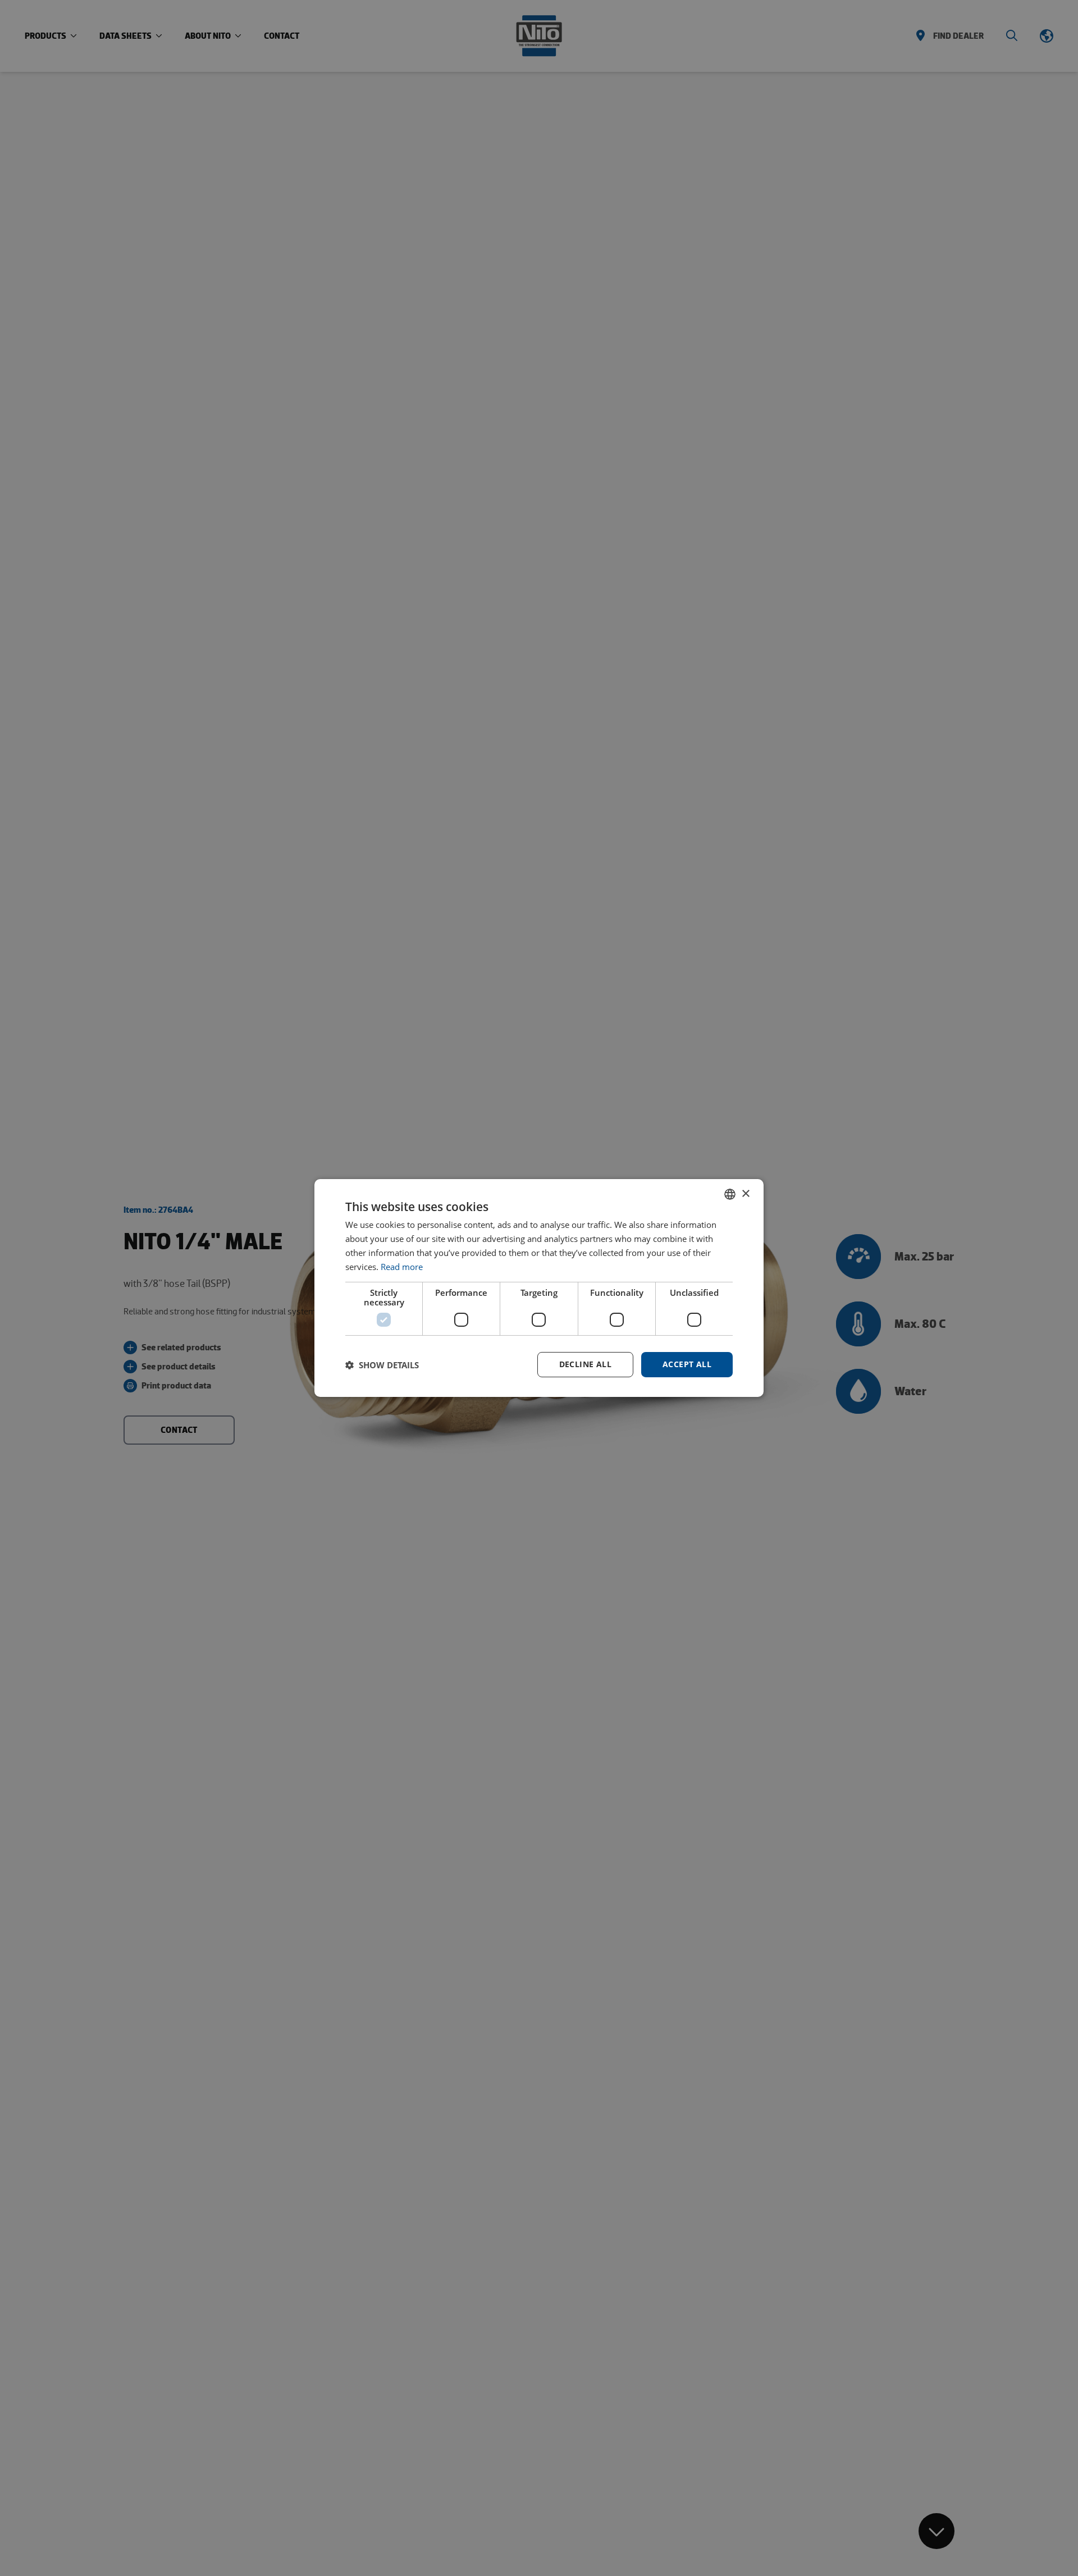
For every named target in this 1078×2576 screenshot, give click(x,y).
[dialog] (539, 1288)
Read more (402, 1267)
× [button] (745, 1193)
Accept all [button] (687, 1364)
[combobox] (730, 1194)
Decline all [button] (585, 1364)
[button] (382, 1365)
